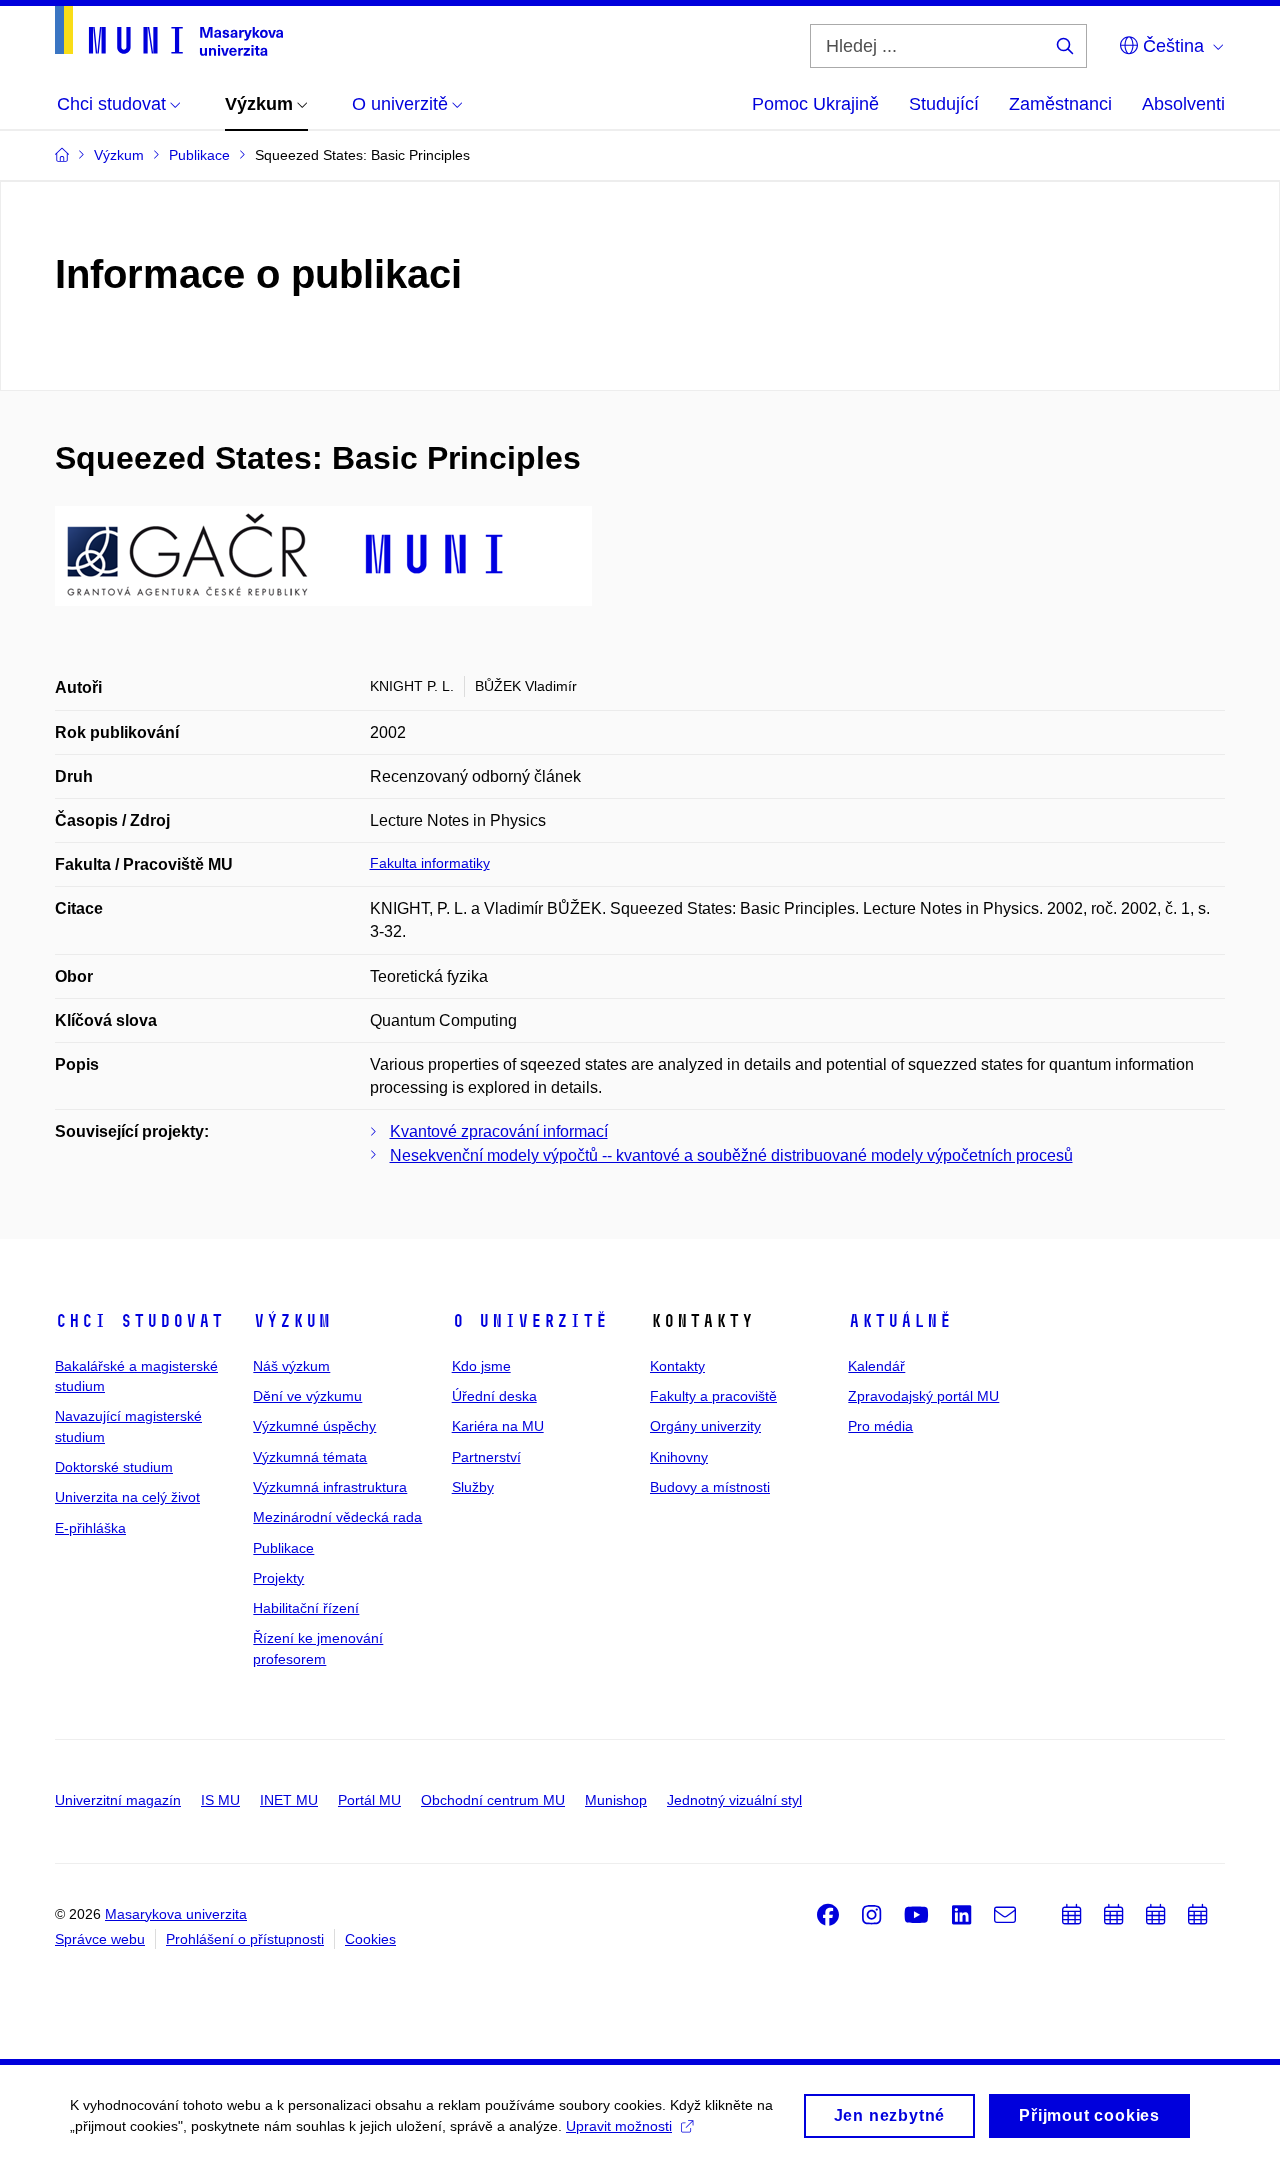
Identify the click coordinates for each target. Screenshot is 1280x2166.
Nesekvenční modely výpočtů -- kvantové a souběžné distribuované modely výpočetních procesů (731, 1155)
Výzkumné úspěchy (314, 1426)
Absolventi (1183, 104)
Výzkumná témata (310, 1457)
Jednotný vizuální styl (734, 1800)
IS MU (220, 1800)
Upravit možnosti (619, 2126)
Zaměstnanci (1060, 104)
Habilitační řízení (306, 1608)
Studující (944, 104)
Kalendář (876, 1366)
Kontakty (677, 1366)
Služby (473, 1487)
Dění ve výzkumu (307, 1396)
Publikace (283, 1548)
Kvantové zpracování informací (499, 1131)
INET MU (289, 1800)
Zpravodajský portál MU (923, 1396)
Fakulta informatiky (430, 863)
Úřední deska (494, 1396)
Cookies (370, 1939)
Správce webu (100, 1939)
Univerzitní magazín (118, 1800)
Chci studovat (139, 1321)
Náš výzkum (291, 1366)
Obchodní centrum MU (493, 1800)
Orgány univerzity (705, 1426)
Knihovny (679, 1457)
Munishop (616, 1800)
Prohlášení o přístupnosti (245, 1939)
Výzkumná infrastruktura (330, 1487)
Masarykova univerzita (176, 1914)
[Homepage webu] (169, 31)
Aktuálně (900, 1321)
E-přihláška (90, 1528)
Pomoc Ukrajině (815, 104)
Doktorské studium (114, 1467)
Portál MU (369, 1800)
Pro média (880, 1426)
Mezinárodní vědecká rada (337, 1517)
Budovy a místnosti (710, 1487)
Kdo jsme (481, 1366)
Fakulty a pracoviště (713, 1396)
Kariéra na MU (498, 1426)
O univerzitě (530, 1321)
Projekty (278, 1578)
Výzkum (292, 1321)
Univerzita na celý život (127, 1497)
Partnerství (486, 1457)
